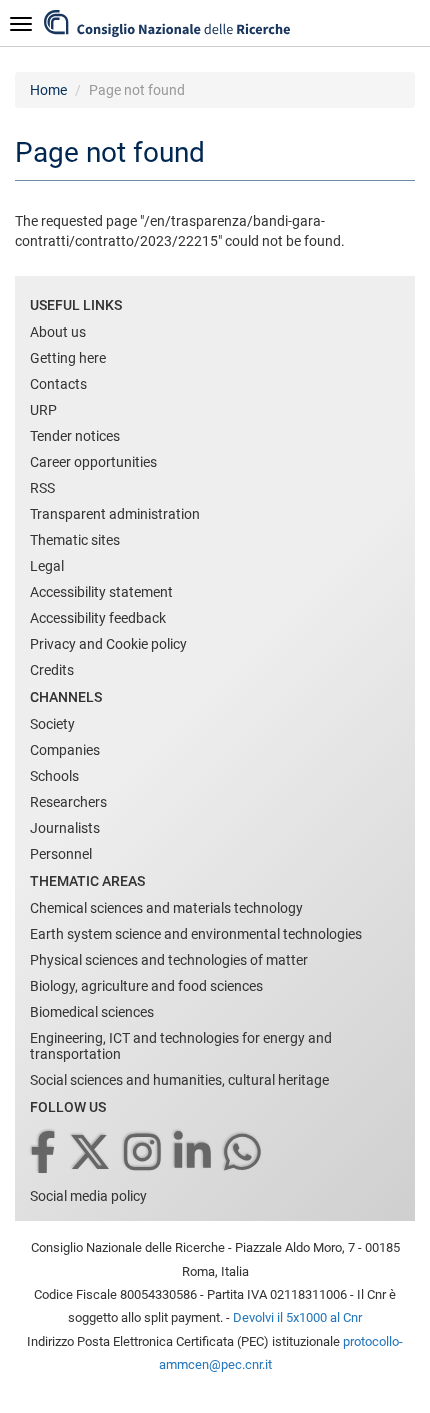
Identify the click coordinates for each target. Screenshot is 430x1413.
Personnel (61, 854)
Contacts (58, 384)
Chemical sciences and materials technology (166, 908)
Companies (65, 750)
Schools (54, 776)
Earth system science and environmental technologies (196, 934)
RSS (42, 488)
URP (43, 410)
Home (48, 90)
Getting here (68, 358)
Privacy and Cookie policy (108, 644)
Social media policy (88, 1196)
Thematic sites (75, 540)
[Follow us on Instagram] (144, 1153)
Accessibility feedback (98, 618)
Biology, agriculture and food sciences (146, 986)
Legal (47, 566)
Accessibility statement (101, 592)
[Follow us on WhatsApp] (244, 1153)
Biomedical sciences (92, 1012)
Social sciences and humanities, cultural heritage (179, 1080)
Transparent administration (115, 514)
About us (58, 332)
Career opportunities (93, 462)
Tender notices (75, 436)
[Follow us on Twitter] (91, 1153)
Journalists (65, 828)
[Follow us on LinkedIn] (194, 1153)
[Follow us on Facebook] (44, 1153)
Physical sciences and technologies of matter (169, 960)
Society (52, 724)
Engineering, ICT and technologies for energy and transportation (181, 1046)
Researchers (68, 802)
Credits (52, 670)
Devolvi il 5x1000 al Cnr (297, 1317)
